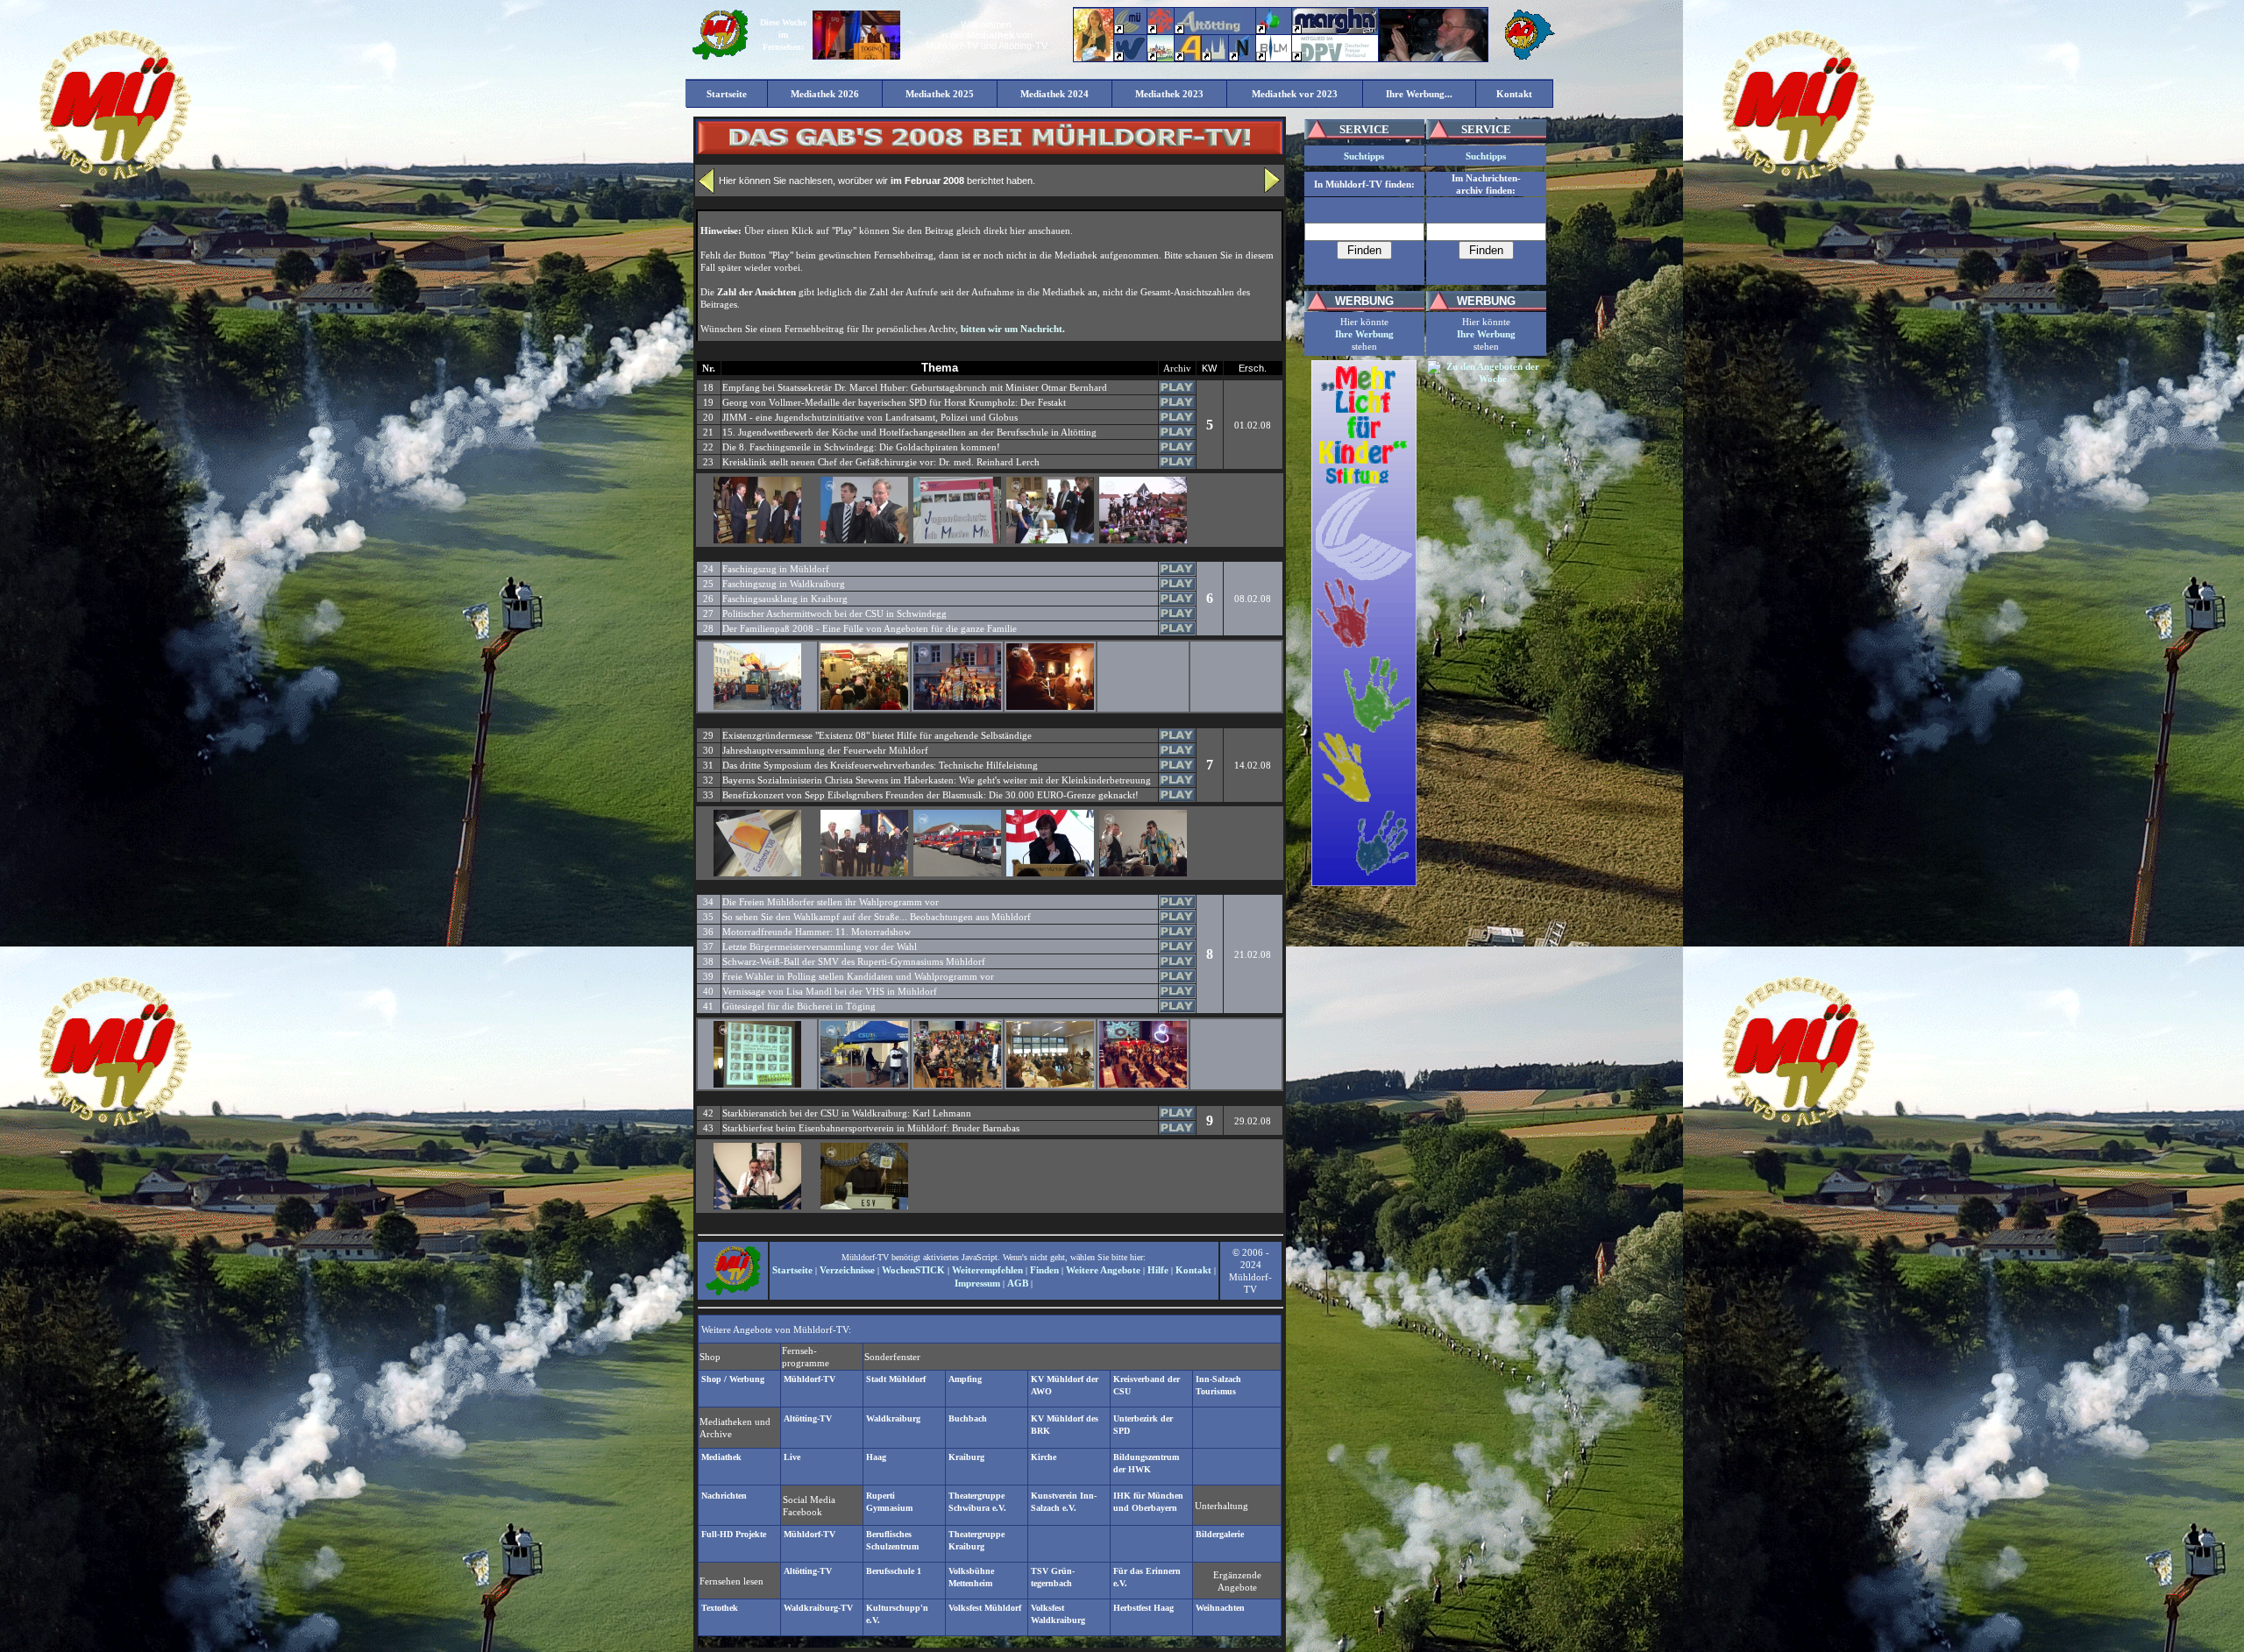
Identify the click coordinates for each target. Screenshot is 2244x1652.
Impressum (977, 1283)
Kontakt (1193, 1270)
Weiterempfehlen (987, 1270)
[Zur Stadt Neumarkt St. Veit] (1161, 58)
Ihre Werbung (1364, 334)
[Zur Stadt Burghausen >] (1269, 31)
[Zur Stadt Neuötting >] (1242, 58)
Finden (1044, 1270)
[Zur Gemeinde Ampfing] (1188, 58)
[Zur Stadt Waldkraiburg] (1130, 58)
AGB (1018, 1283)
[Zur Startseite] (720, 58)
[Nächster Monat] (1272, 190)
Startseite (792, 1270)
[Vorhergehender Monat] (707, 190)
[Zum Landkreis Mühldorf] (1128, 31)
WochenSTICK (913, 1270)
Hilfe (1158, 1270)
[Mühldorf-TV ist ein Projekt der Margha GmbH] (1335, 31)
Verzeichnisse (847, 1270)
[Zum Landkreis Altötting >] (1208, 31)
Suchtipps (1364, 156)
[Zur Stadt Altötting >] (1215, 58)
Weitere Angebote (1103, 1270)
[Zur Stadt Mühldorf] (1161, 31)
